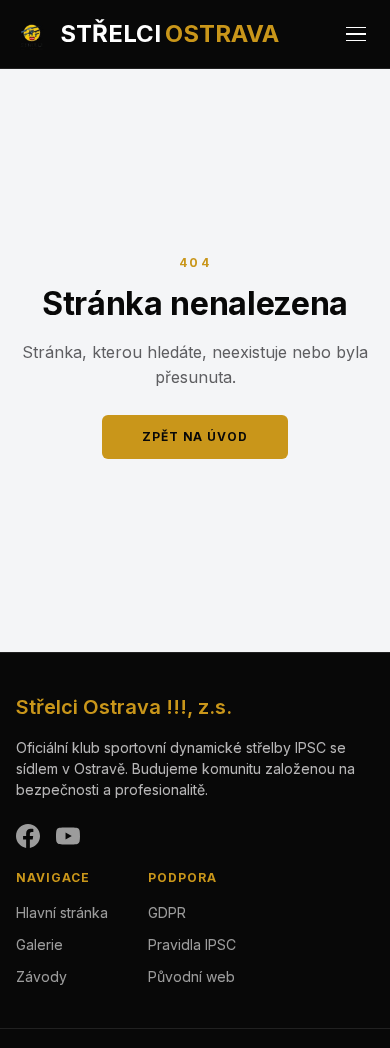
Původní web (191, 976)
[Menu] (356, 34)
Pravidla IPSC (192, 944)
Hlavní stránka (62, 912)
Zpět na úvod (195, 436)
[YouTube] (68, 836)
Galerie (39, 944)
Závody (41, 976)
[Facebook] (28, 836)
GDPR (167, 912)
